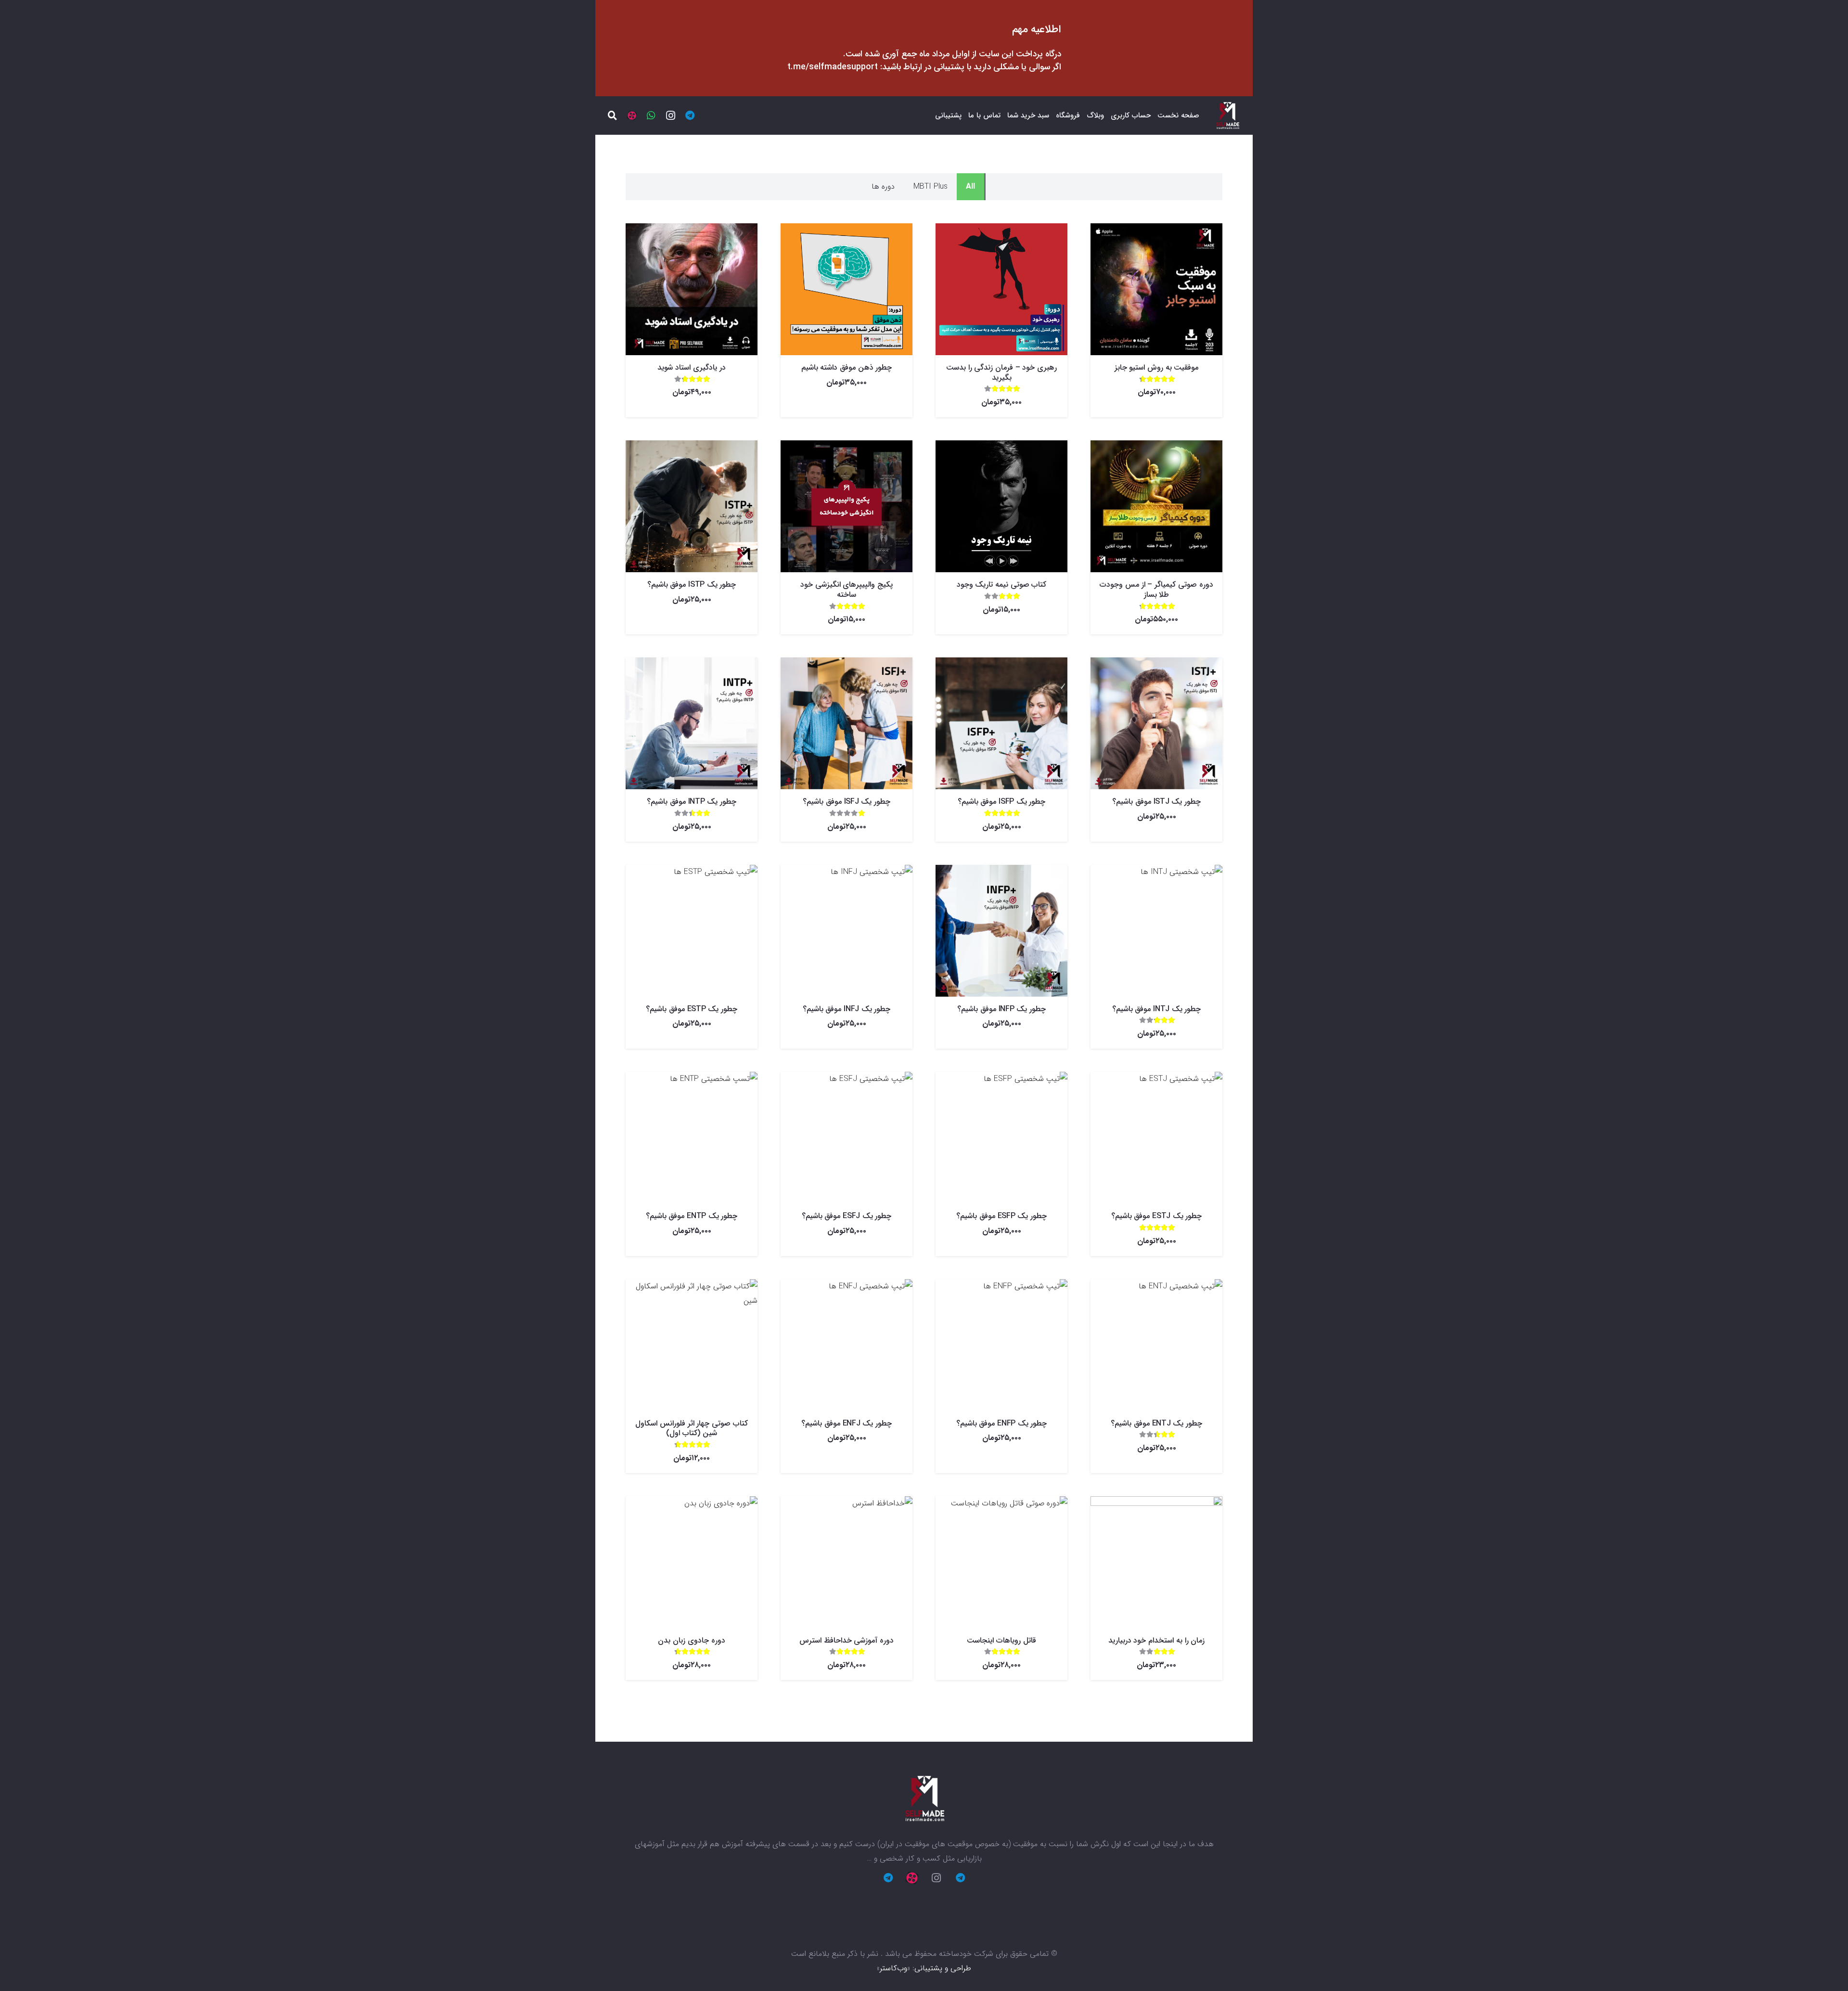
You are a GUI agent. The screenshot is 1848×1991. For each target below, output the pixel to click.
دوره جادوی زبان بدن (691, 1640)
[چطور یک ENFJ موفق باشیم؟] (847, 1345)
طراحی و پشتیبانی (943, 1968)
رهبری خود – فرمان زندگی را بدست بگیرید (1001, 373)
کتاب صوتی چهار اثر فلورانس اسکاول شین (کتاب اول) (691, 1428)
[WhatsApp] (651, 116)
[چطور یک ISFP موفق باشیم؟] (1001, 723)
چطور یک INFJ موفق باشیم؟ (847, 1009)
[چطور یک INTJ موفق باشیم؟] (1156, 931)
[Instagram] (670, 116)
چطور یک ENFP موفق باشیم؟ (1001, 1423)
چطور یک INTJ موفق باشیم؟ (1156, 1009)
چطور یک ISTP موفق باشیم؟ (692, 584)
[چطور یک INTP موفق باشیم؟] (692, 723)
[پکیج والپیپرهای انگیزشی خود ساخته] (847, 506)
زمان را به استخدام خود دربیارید (1156, 1640)
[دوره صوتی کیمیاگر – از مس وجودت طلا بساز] (1156, 506)
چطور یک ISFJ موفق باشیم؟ (846, 802)
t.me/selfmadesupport (833, 67)
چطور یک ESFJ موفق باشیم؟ (847, 1216)
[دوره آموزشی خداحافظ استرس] (847, 1562)
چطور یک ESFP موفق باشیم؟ (1001, 1216)
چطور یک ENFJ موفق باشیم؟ (846, 1423)
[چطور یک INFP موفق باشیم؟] (1001, 931)
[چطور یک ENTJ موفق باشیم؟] (1156, 1345)
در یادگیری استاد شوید (691, 367)
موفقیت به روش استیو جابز (1157, 367)
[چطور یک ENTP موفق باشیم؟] (692, 1138)
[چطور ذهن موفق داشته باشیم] (847, 289)
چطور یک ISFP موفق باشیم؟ (1001, 802)
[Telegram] (690, 116)
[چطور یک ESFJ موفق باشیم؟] (847, 1138)
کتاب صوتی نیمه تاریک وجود (1002, 584)
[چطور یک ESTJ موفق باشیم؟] (1156, 1138)
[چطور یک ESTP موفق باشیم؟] (692, 931)
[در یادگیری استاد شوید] (692, 289)
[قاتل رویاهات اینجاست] (1001, 1562)
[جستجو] (613, 116)
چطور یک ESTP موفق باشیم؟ (691, 1009)
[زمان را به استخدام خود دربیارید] (1156, 1562)
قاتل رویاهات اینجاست (1001, 1640)
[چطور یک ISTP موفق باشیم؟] (692, 506)
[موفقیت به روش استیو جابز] (1156, 289)
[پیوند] (1227, 116)
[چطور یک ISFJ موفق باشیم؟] (847, 723)
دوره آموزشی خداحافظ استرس (847, 1640)
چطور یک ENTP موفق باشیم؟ (692, 1216)
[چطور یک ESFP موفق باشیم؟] (1001, 1138)
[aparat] (632, 116)
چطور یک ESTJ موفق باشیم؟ (1156, 1216)
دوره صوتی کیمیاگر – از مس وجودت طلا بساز (1156, 590)
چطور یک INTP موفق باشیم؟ (691, 802)
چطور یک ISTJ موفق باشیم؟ (1156, 802)
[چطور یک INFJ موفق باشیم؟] (847, 931)
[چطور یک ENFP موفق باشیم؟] (1001, 1345)
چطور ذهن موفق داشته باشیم (847, 367)
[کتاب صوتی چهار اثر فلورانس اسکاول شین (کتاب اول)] (692, 1345)
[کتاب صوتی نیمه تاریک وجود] (1001, 506)
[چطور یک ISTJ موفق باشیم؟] (1156, 723)
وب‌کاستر (893, 1968)
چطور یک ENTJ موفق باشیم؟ (1156, 1423)
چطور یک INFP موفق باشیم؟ (1001, 1009)
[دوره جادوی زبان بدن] (692, 1562)
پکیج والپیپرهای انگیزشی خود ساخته (847, 590)
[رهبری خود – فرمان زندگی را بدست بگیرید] (1001, 289)
